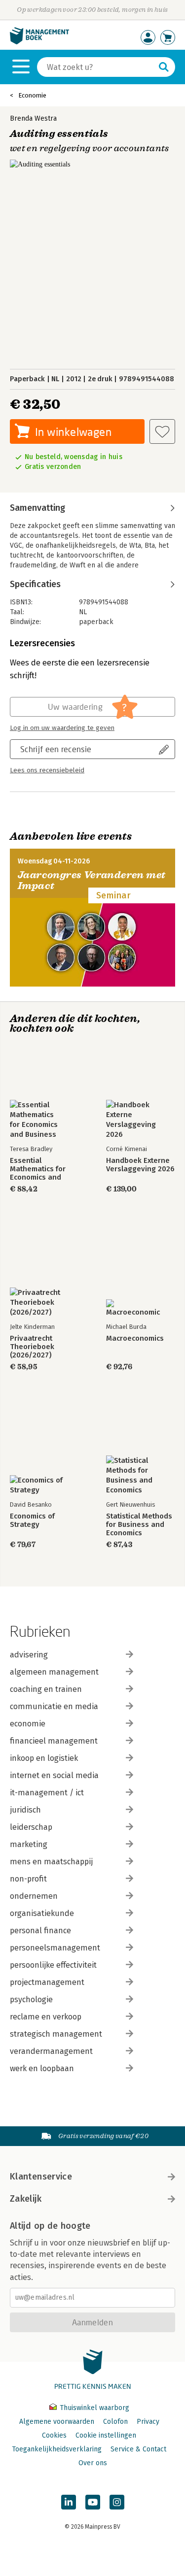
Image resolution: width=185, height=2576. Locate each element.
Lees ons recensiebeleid (47, 770)
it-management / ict (47, 1793)
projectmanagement (47, 1982)
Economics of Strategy (32, 1520)
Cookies (54, 2435)
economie (28, 1724)
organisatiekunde (42, 1913)
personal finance (40, 1931)
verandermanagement (51, 2051)
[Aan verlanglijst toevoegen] (162, 431)
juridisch (25, 1810)
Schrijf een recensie (56, 749)
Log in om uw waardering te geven (62, 728)
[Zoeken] (164, 67)
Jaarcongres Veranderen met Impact (92, 880)
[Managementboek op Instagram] (117, 2502)
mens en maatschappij (51, 1862)
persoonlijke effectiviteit (53, 1965)
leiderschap (31, 1827)
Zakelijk (26, 2199)
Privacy (148, 2422)
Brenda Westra (33, 118)
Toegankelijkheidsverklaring (57, 2449)
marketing (29, 1844)
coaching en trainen (46, 1689)
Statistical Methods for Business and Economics (139, 1525)
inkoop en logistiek (44, 1758)
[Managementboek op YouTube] (93, 2502)
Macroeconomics (135, 1338)
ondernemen (34, 1896)
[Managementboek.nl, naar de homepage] (39, 42)
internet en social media (54, 1775)
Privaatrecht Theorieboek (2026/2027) (32, 1347)
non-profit (28, 1879)
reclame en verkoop (46, 2017)
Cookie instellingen (106, 2435)
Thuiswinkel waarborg (93, 2408)
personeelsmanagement (55, 1948)
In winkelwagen (73, 432)
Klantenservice (41, 2177)
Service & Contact (138, 2449)
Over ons (93, 2463)
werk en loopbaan (42, 2068)
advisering (29, 1655)
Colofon (115, 2422)
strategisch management (56, 2034)
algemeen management (54, 1672)
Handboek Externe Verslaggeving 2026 (140, 1165)
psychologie (31, 1999)
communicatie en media (54, 1706)
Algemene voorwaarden (57, 2422)
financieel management (54, 1741)
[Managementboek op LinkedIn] (69, 2502)
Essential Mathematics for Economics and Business (38, 1169)
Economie (32, 95)
